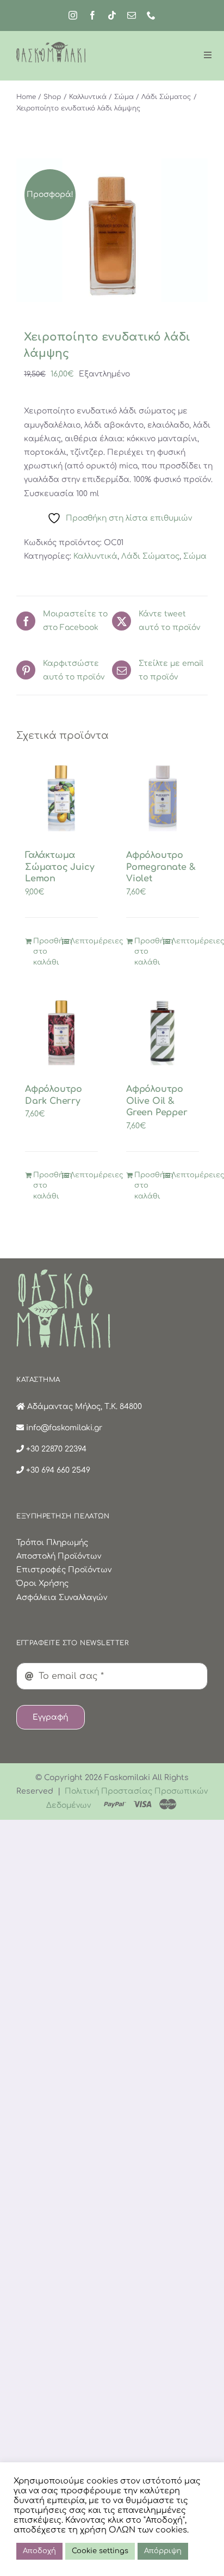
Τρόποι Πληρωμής (52, 1543)
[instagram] (73, 15)
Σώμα (195, 556)
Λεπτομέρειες (84, 941)
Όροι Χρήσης (42, 1583)
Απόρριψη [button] (163, 2551)
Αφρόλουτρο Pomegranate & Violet (161, 867)
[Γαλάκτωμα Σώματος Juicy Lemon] (61, 797)
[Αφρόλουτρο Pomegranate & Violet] (163, 797)
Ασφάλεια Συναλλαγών (62, 1598)
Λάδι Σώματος (150, 556)
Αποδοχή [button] (39, 2551)
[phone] (151, 15)
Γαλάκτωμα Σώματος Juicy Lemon (60, 867)
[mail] (132, 15)
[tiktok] (112, 15)
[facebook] (92, 15)
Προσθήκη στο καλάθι (47, 952)
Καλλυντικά (95, 556)
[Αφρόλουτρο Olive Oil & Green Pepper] (163, 1031)
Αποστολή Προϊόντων (59, 1556)
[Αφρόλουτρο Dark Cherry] (61, 1031)
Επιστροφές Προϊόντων (64, 1570)
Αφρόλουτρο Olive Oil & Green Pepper (157, 1101)
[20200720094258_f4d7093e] (112, 230)
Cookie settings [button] (100, 2551)
